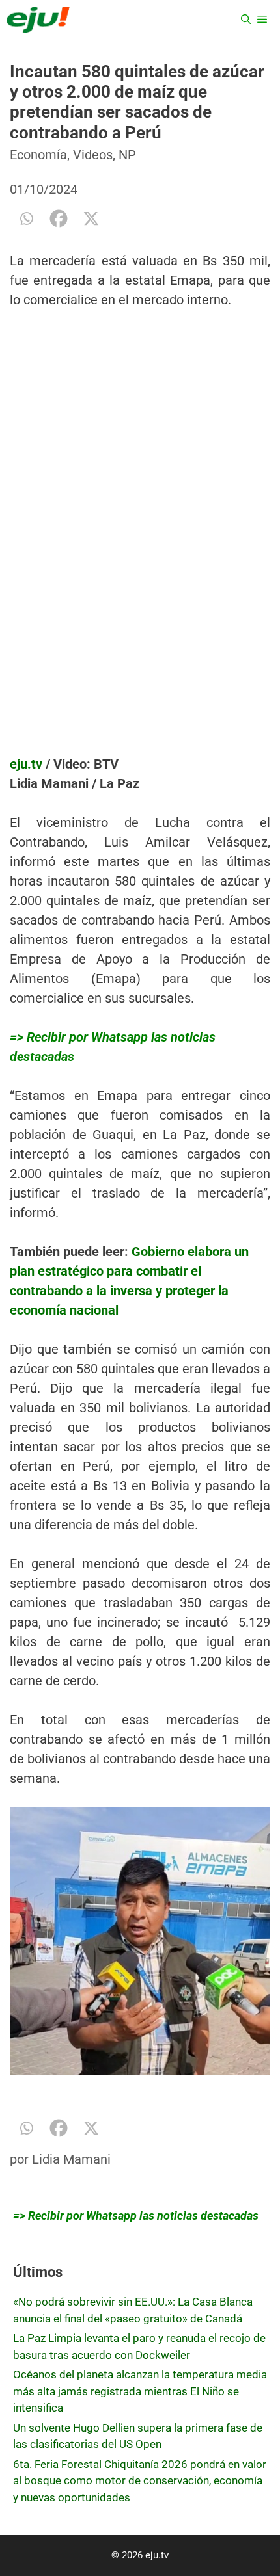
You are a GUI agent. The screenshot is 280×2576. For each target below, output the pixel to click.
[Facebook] (59, 218)
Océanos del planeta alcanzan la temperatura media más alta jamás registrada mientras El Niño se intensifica (140, 2391)
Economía (38, 155)
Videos (93, 155)
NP (127, 155)
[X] (91, 218)
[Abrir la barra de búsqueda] (246, 20)
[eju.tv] (38, 20)
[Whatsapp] (26, 218)
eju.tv (26, 764)
